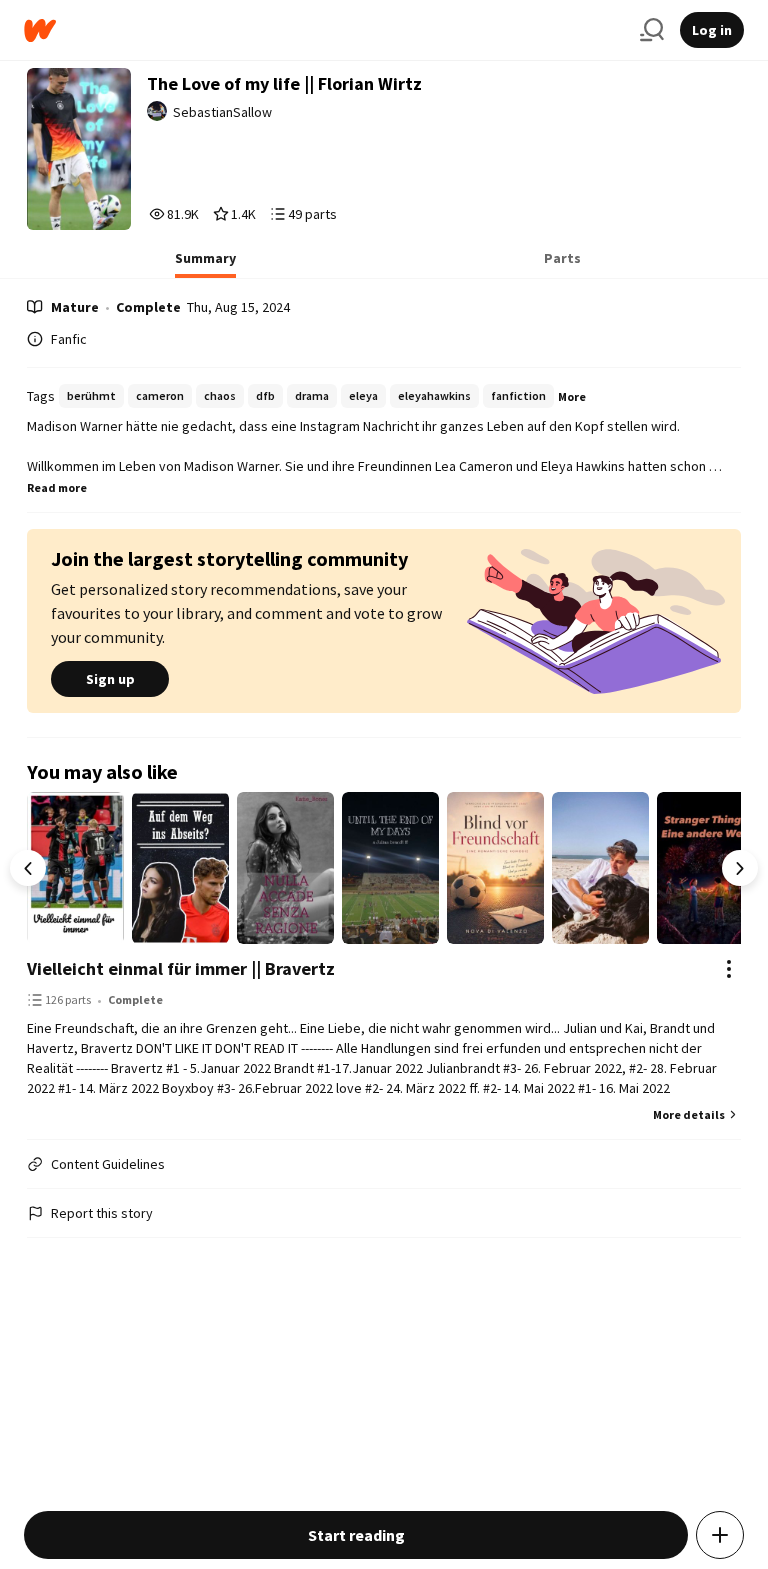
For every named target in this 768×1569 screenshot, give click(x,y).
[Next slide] (740, 868)
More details (689, 1114)
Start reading (356, 1535)
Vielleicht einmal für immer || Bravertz (181, 968)
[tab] (205, 264)
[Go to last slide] (28, 868)
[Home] (324, 30)
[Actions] (729, 969)
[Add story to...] (720, 1535)
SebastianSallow (222, 112)
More (572, 396)
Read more (57, 487)
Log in (712, 30)
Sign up (110, 679)
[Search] (652, 30)
